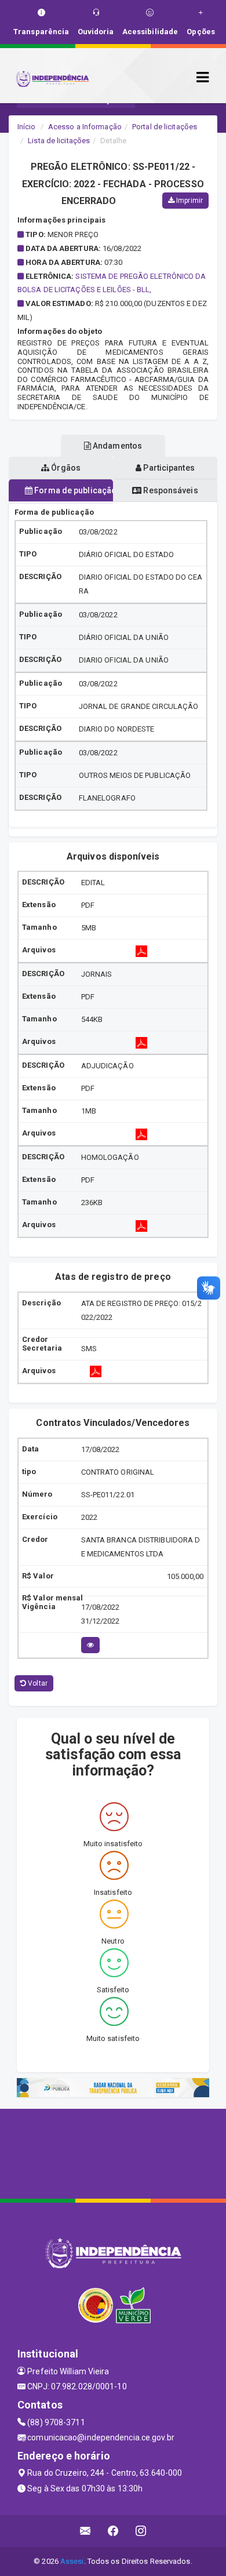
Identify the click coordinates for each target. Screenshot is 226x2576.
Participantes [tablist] (168, 468)
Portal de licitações (165, 127)
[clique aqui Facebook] (113, 2531)
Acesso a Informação (85, 127)
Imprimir (189, 201)
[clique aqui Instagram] (141, 2531)
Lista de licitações (59, 141)
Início (27, 127)
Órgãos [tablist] (65, 468)
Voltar (37, 1683)
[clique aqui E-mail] (85, 2531)
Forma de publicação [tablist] (73, 490)
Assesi (72, 2561)
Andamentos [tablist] (116, 446)
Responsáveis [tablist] (170, 490)
